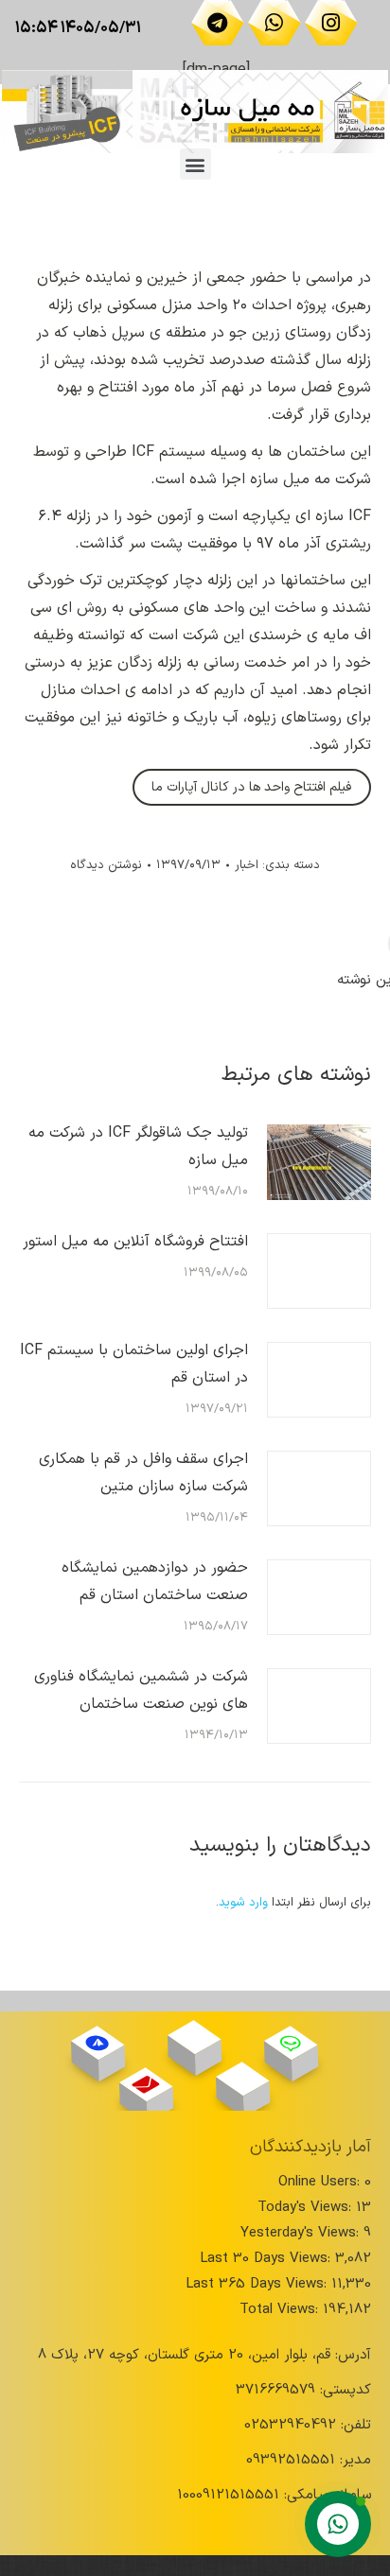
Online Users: (321, 2182)
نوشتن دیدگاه (106, 865)
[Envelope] (146, 2084)
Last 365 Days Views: (258, 2284)
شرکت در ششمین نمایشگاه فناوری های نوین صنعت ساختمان (141, 1690)
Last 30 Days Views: (267, 2259)
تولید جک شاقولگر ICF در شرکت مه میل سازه (138, 1147)
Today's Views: (307, 2208)
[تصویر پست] (319, 1162)
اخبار (247, 865)
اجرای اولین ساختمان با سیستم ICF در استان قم (134, 1364)
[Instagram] (331, 23)
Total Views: (281, 2310)
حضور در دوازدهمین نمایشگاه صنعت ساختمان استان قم (155, 1582)
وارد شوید (243, 1903)
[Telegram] (218, 23)
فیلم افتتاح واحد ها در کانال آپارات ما (251, 787)
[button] (195, 164)
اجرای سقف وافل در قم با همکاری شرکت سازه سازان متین (143, 1473)
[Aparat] (195, 2037)
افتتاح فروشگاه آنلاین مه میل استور (135, 1242)
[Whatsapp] (275, 23)
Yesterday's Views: (302, 2233)
